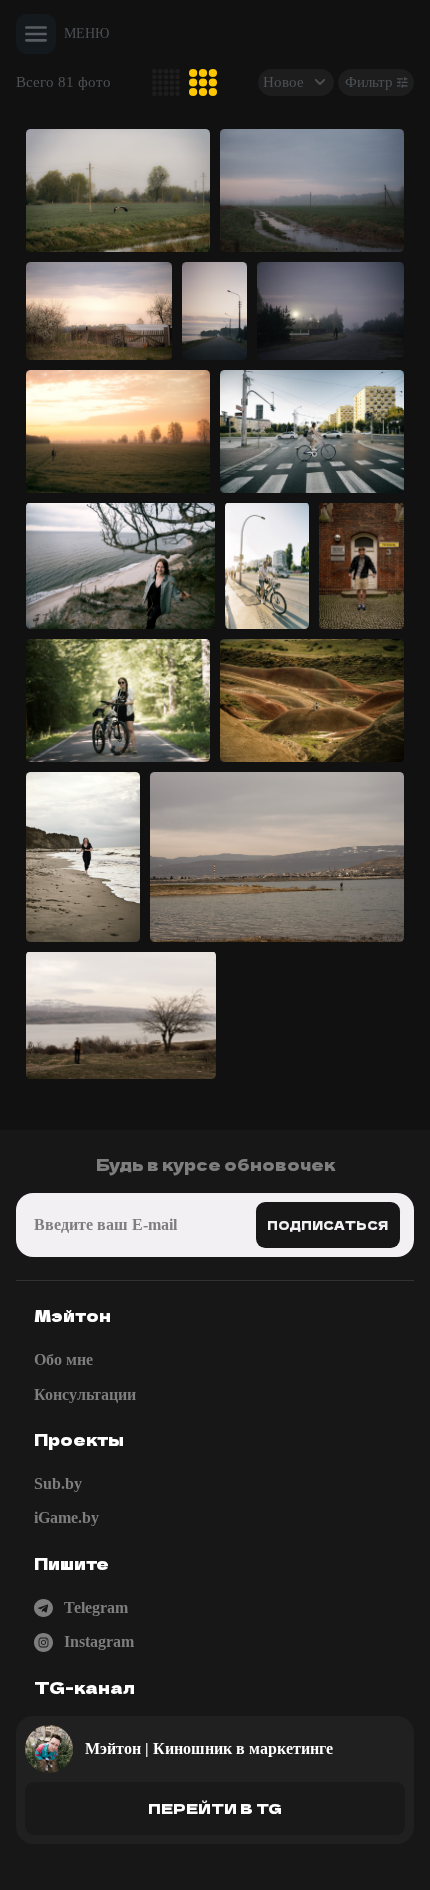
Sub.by (58, 1483)
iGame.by (66, 1517)
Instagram (99, 1641)
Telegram (96, 1607)
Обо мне (63, 1359)
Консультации (85, 1394)
